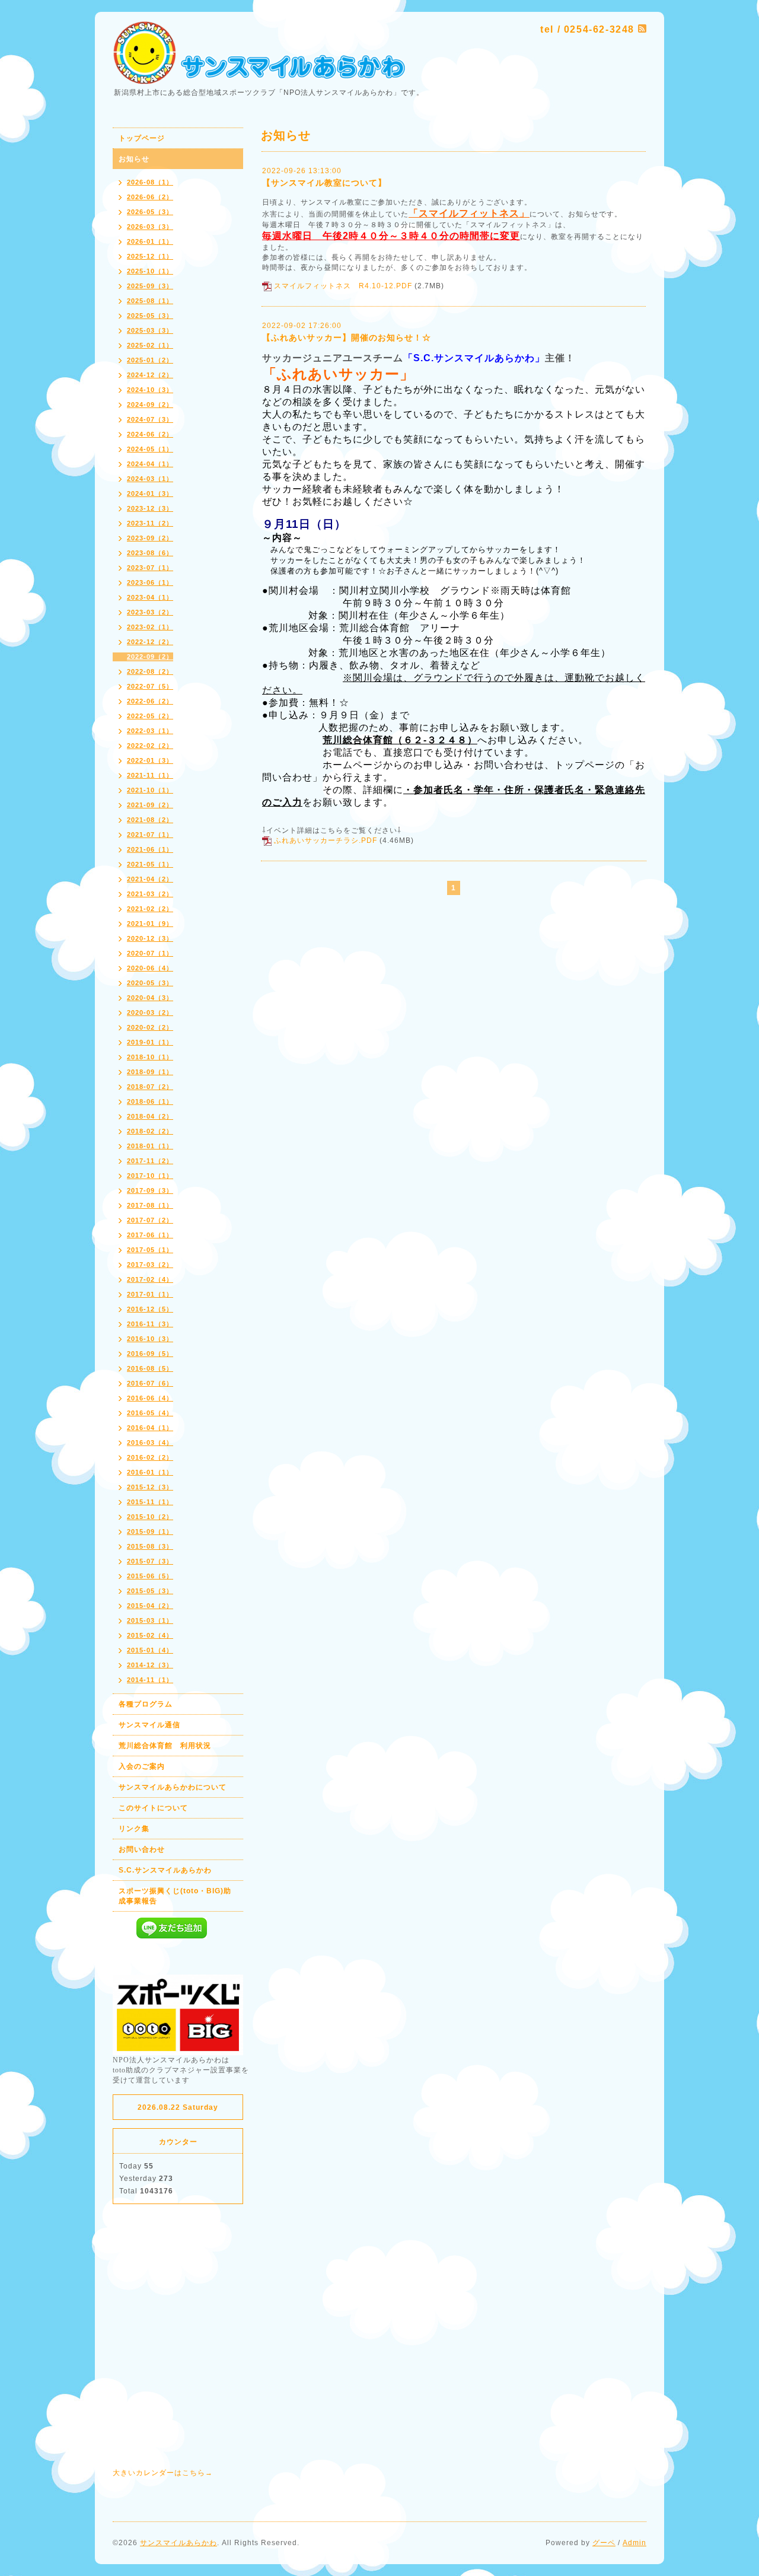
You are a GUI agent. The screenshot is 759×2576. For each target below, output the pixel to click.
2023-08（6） (150, 553)
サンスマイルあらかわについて (173, 1787)
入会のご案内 (142, 1766)
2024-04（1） (150, 464)
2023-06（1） (150, 582)
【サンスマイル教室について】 (324, 183)
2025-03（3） (150, 330)
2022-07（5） (150, 686)
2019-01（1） (150, 1042)
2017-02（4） (150, 1279)
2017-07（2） (150, 1220)
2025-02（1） (150, 345)
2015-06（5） (150, 1576)
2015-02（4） (150, 1635)
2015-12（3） (150, 1487)
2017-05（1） (150, 1250)
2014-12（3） (150, 1665)
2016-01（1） (150, 1472)
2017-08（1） (150, 1205)
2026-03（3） (150, 227)
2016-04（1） (150, 1428)
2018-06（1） (150, 1101)
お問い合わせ (142, 1849)
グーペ (604, 2543)
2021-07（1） (150, 835)
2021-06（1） (150, 849)
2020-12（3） (150, 938)
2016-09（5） (150, 1354)
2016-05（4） (150, 1413)
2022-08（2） (150, 671)
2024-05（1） (150, 449)
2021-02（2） (150, 909)
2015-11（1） (150, 1502)
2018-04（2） (150, 1116)
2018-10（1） (150, 1057)
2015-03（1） (150, 1620)
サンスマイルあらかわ (178, 2543)
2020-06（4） (150, 968)
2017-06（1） (150, 1235)
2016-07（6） (150, 1383)
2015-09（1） (150, 1531)
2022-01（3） (150, 760)
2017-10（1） (150, 1176)
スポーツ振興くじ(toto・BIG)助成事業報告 (175, 1896)
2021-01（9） (150, 924)
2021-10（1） (150, 790)
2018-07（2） (150, 1087)
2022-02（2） (150, 746)
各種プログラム (146, 1704)
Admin (634, 2543)
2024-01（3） (150, 493)
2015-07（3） (150, 1561)
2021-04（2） (150, 879)
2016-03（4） (150, 1443)
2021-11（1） (150, 775)
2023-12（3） (150, 508)
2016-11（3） (150, 1324)
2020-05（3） (150, 983)
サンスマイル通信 (149, 1725)
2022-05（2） (150, 716)
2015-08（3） (150, 1546)
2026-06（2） (150, 197)
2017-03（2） (150, 1265)
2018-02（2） (150, 1131)
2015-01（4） (150, 1650)
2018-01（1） (150, 1146)
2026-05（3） (150, 212)
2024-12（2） (150, 375)
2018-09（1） (150, 1072)
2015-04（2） (150, 1606)
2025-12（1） (150, 256)
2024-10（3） (150, 390)
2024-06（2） (150, 434)
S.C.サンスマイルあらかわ (165, 1870)
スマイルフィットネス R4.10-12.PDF (343, 286)
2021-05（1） (150, 864)
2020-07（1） (150, 953)
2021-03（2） (150, 894)
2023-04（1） (150, 597)
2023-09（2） (150, 538)
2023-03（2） (150, 612)
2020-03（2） (150, 1012)
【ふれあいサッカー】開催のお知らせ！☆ (347, 337)
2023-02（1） (150, 627)
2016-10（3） (150, 1339)
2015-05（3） (150, 1591)
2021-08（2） (150, 820)
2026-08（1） (150, 182)
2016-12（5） (150, 1309)
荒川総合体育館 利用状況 (165, 1746)
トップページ (142, 138)
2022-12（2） (150, 642)
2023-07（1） (150, 568)
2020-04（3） (150, 998)
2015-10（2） (150, 1517)
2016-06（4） (150, 1398)
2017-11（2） (150, 1161)
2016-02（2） (150, 1457)
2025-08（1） (150, 301)
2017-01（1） (150, 1294)
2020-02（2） (150, 1027)
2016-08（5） (150, 1368)
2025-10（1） (150, 271)
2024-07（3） (150, 419)
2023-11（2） (150, 523)
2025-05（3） (150, 316)
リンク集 (134, 1829)
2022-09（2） (150, 657)
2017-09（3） (150, 1190)
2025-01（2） (150, 360)
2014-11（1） (150, 1680)
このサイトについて (153, 1808)
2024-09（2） (150, 405)
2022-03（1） (150, 731)
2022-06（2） (150, 701)
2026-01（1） (150, 241)
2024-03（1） (150, 479)
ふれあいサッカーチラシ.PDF (326, 840)
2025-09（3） (150, 286)
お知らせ (134, 159)
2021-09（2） (150, 805)
